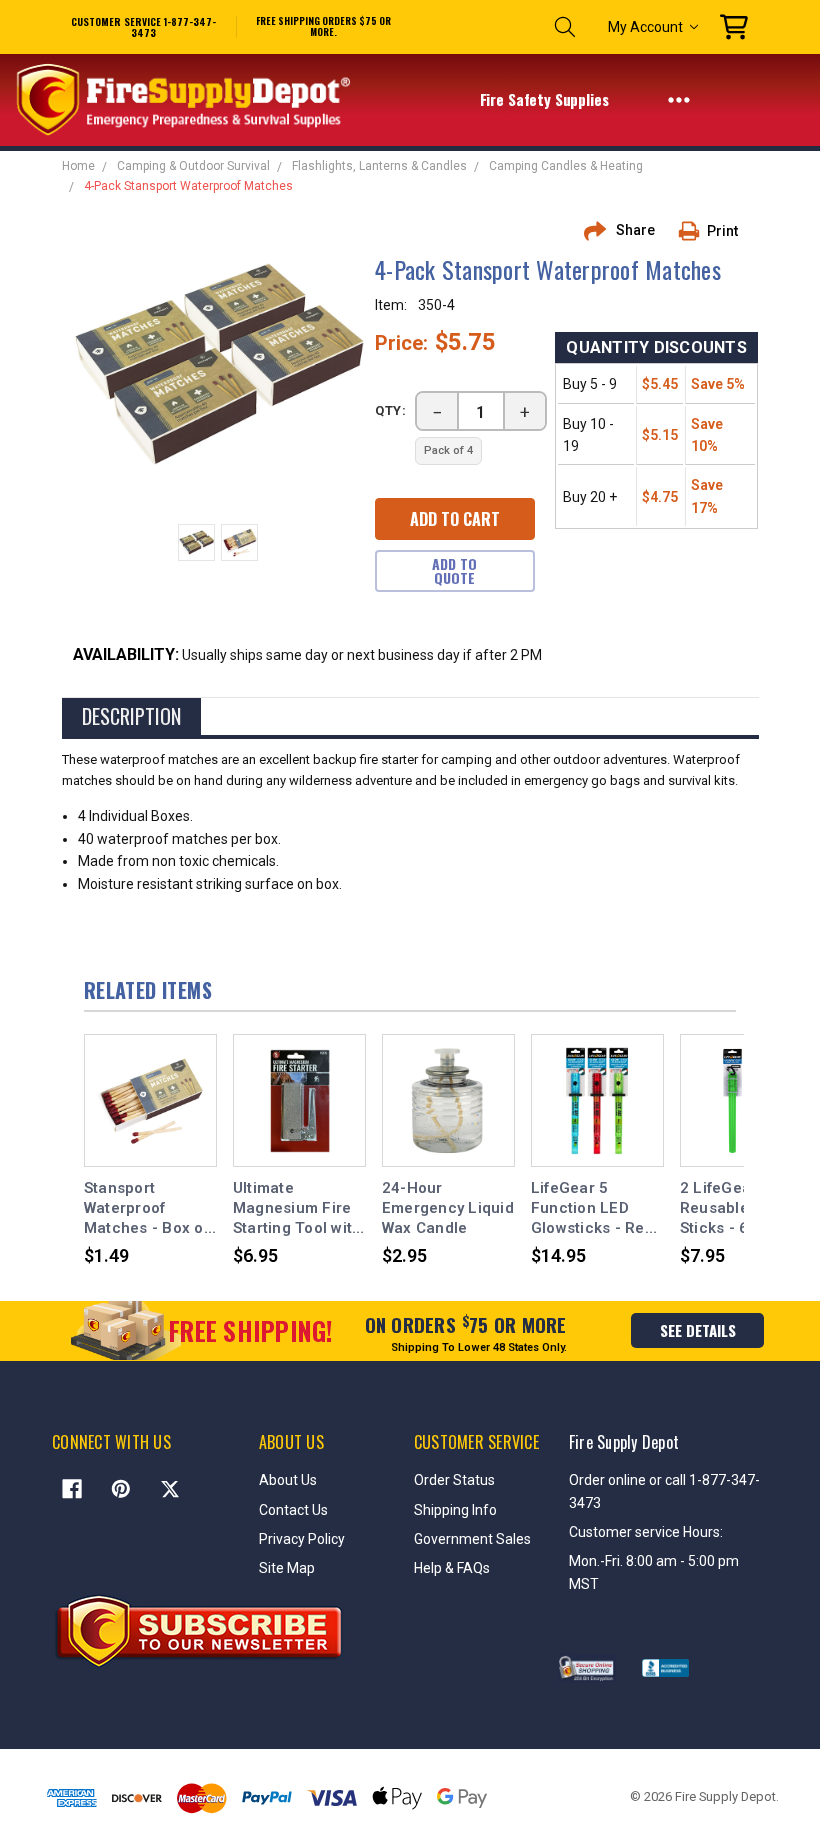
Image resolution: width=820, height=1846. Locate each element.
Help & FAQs (452, 1568)
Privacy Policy (302, 1539)
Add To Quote (454, 570)
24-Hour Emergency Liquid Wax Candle (448, 1208)
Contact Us (293, 1510)
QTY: (391, 410)
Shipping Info (455, 1510)
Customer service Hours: (646, 1532)
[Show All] (679, 99)
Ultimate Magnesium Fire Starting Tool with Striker (297, 1209)
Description (131, 716)
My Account (645, 27)
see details (698, 1330)
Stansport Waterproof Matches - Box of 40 (146, 1209)
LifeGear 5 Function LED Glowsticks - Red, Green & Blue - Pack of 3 (594, 1209)
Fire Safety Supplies (546, 99)
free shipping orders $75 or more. (323, 27)
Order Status (454, 1480)
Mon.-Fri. (597, 1561)
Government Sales (472, 1539)
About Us (288, 1480)
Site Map (287, 1568)
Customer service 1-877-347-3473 (143, 27)
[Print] (696, 231)
